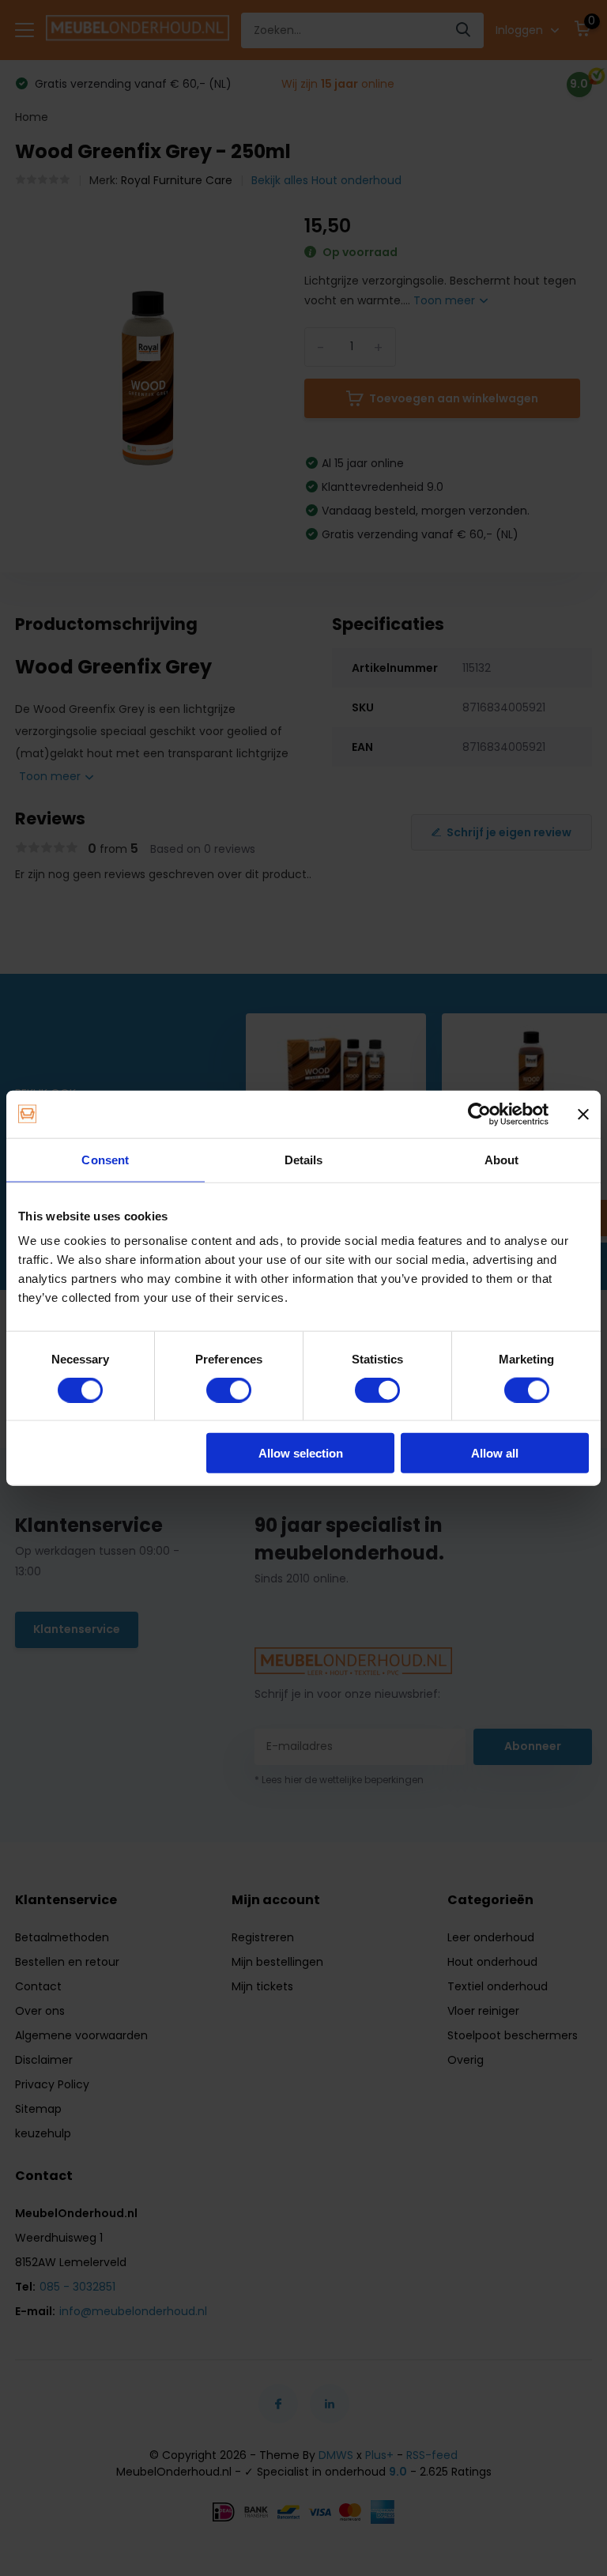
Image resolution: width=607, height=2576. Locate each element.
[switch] (229, 1390)
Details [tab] (304, 1159)
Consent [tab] (105, 1159)
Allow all (495, 1453)
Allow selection (301, 1453)
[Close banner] (583, 1114)
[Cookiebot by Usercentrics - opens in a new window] (479, 1114)
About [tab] (502, 1159)
